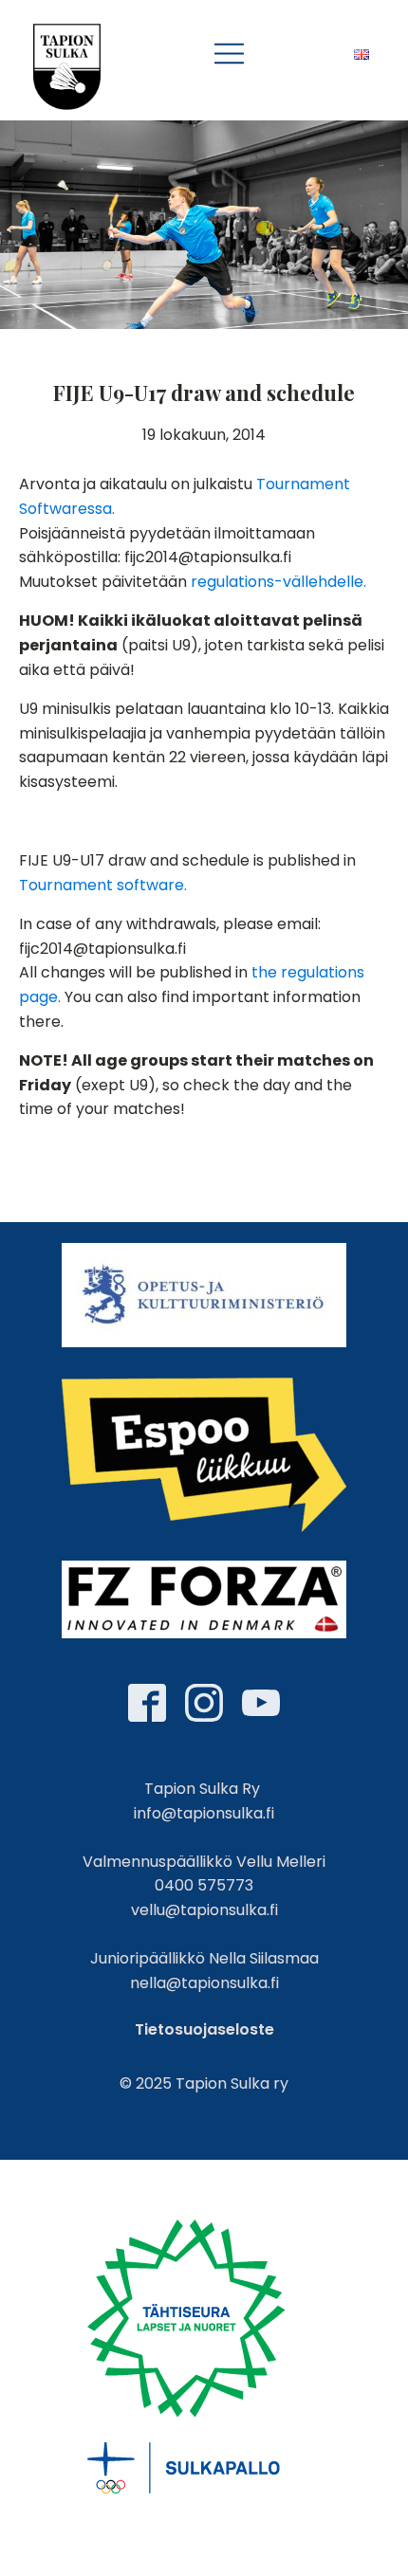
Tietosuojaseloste (204, 2029)
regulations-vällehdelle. (277, 582)
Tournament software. (103, 885)
